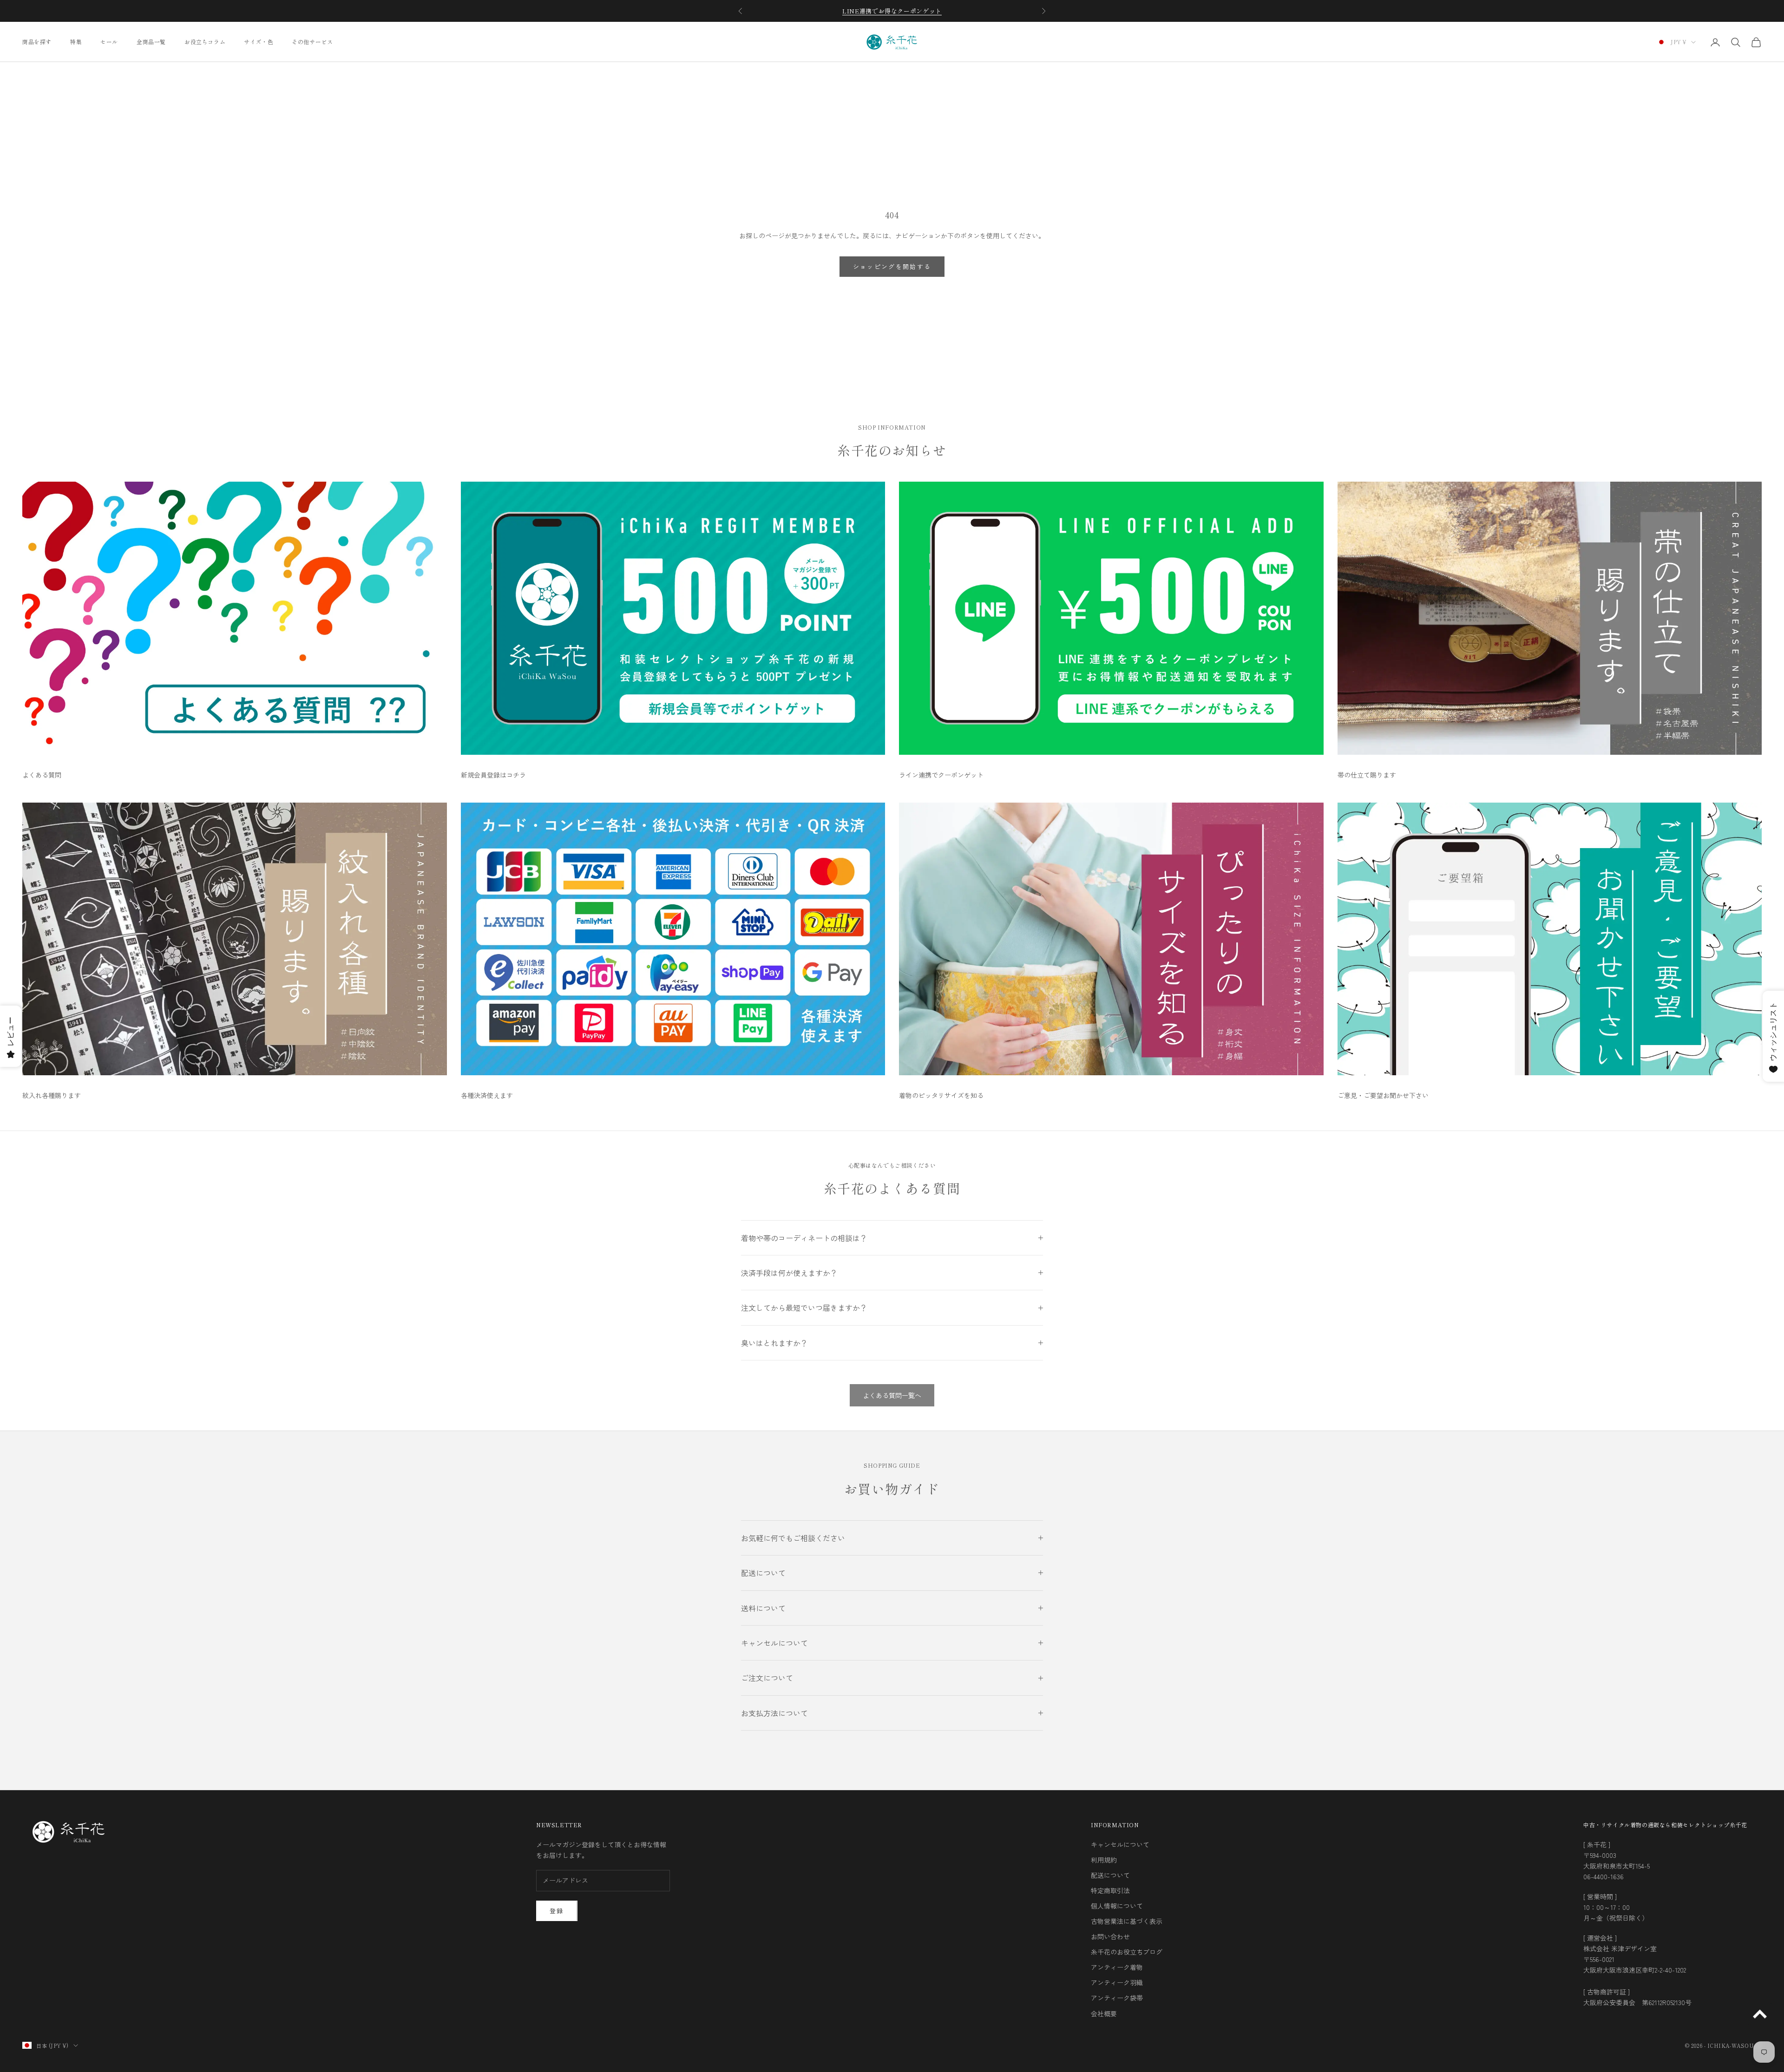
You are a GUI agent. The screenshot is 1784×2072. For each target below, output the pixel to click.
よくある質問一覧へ (892, 1395)
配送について (1110, 1875)
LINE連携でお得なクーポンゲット (892, 11)
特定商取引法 (1110, 1890)
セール (109, 42)
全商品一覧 (151, 42)
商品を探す (37, 42)
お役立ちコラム (205, 42)
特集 (76, 42)
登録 (557, 1911)
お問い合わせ (1110, 1936)
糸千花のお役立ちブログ (1127, 1952)
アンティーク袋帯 (1117, 1998)
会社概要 (1104, 2013)
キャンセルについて (1120, 1844)
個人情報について (1117, 1906)
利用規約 (1104, 1860)
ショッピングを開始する (892, 266)
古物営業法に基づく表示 (1127, 1921)
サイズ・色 (259, 42)
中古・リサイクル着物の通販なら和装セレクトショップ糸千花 (1665, 1825)
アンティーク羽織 (1117, 1982)
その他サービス (312, 42)
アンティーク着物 (1117, 1967)
